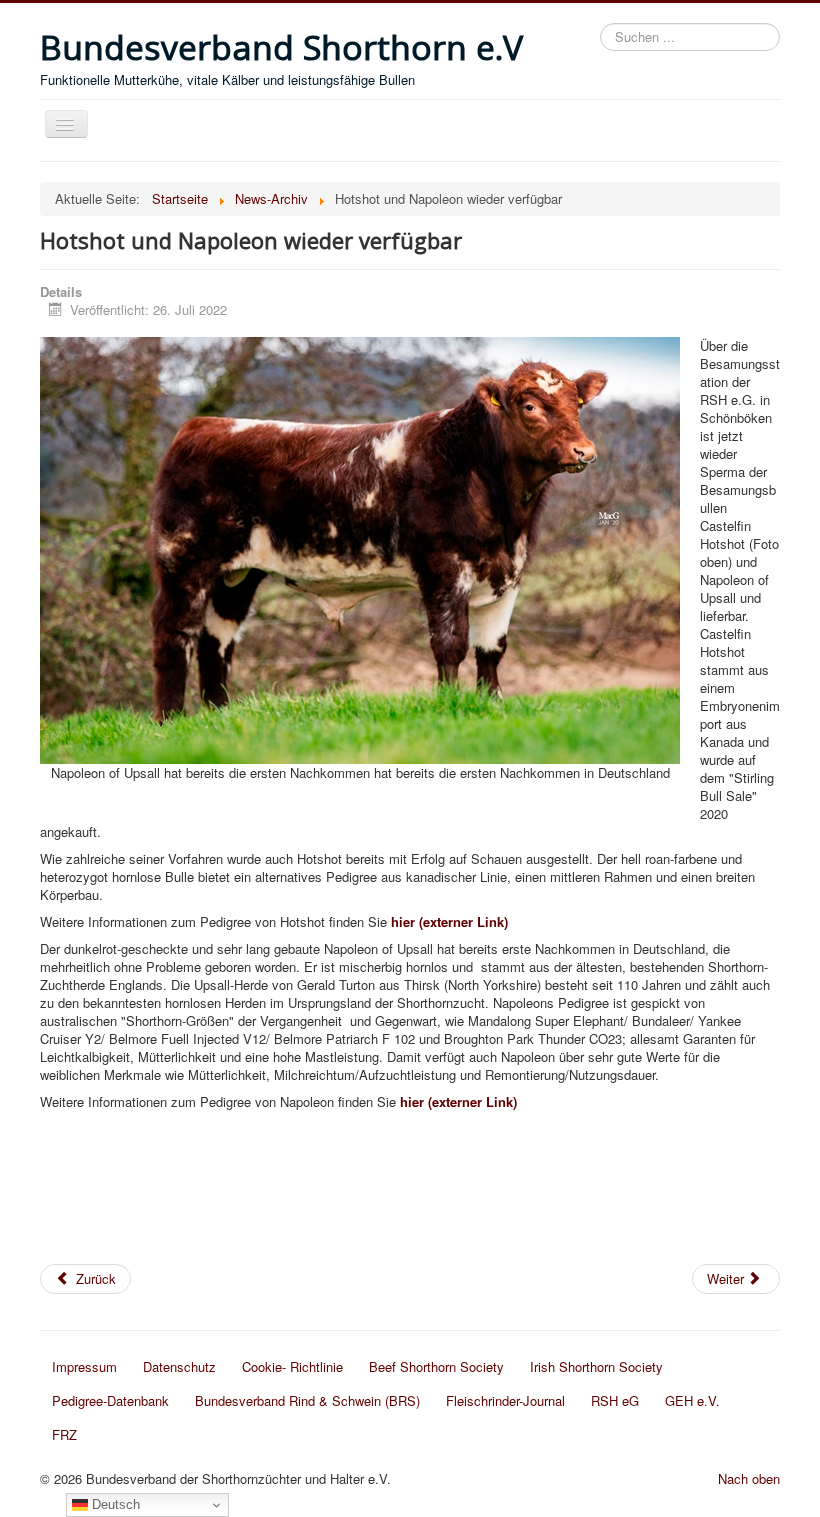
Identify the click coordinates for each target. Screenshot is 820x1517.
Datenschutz (179, 1366)
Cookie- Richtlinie (292, 1366)
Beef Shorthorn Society (436, 1366)
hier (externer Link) (447, 921)
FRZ (64, 1434)
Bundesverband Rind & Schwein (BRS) (307, 1400)
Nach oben (749, 1478)
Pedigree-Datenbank (110, 1400)
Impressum (84, 1366)
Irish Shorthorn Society (596, 1366)
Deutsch (114, 1504)
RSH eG (615, 1400)
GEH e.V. (692, 1400)
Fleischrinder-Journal (505, 1400)
